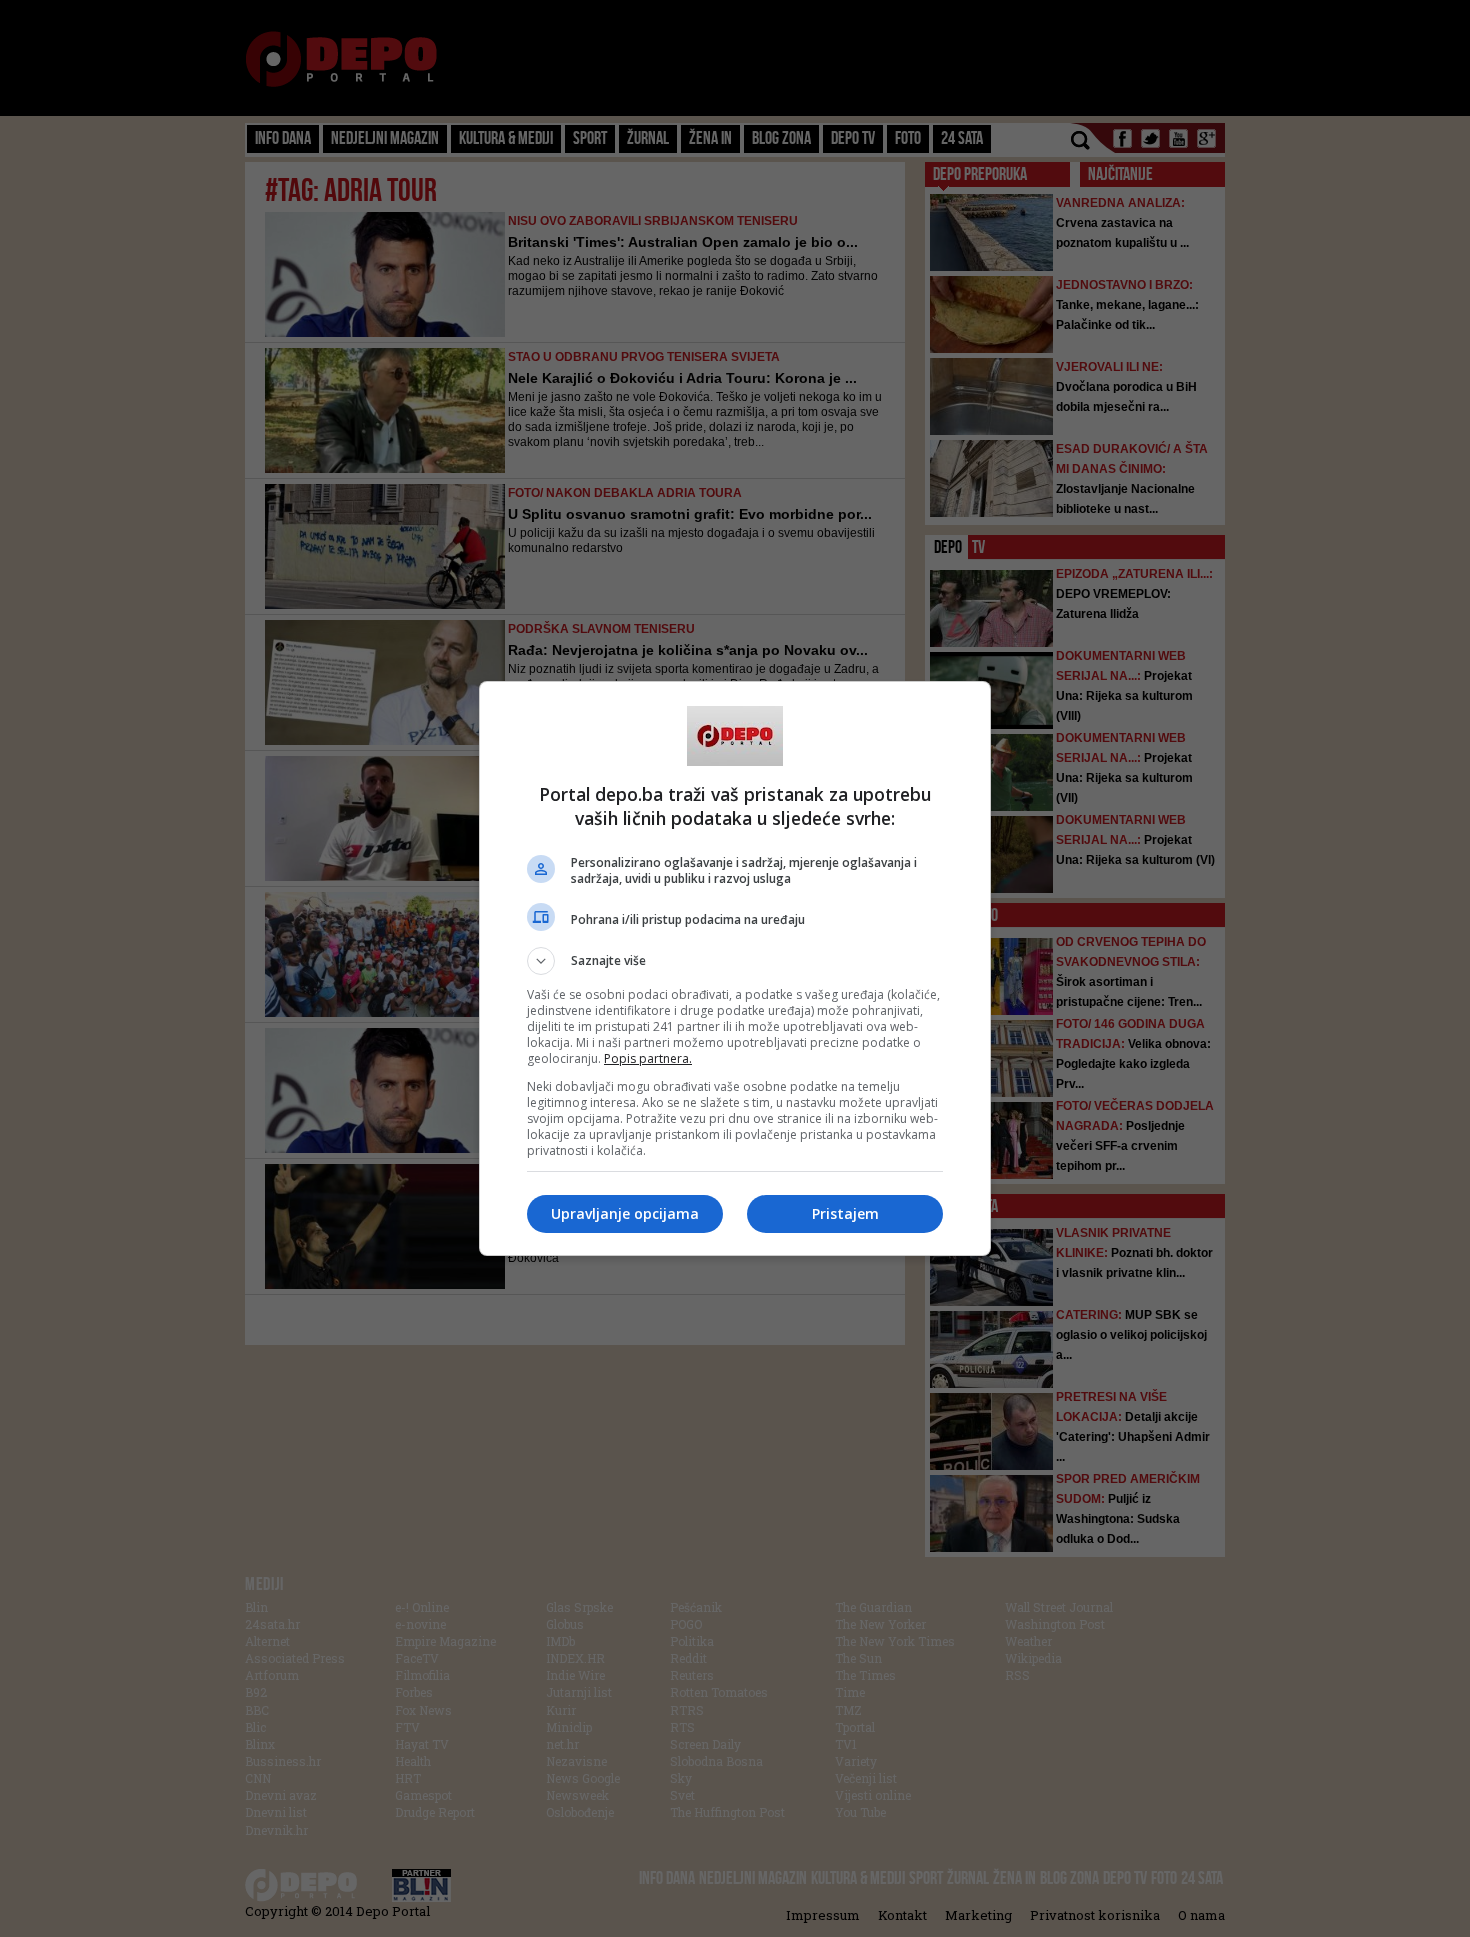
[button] (735, 961)
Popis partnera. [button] (648, 1058)
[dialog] (735, 968)
